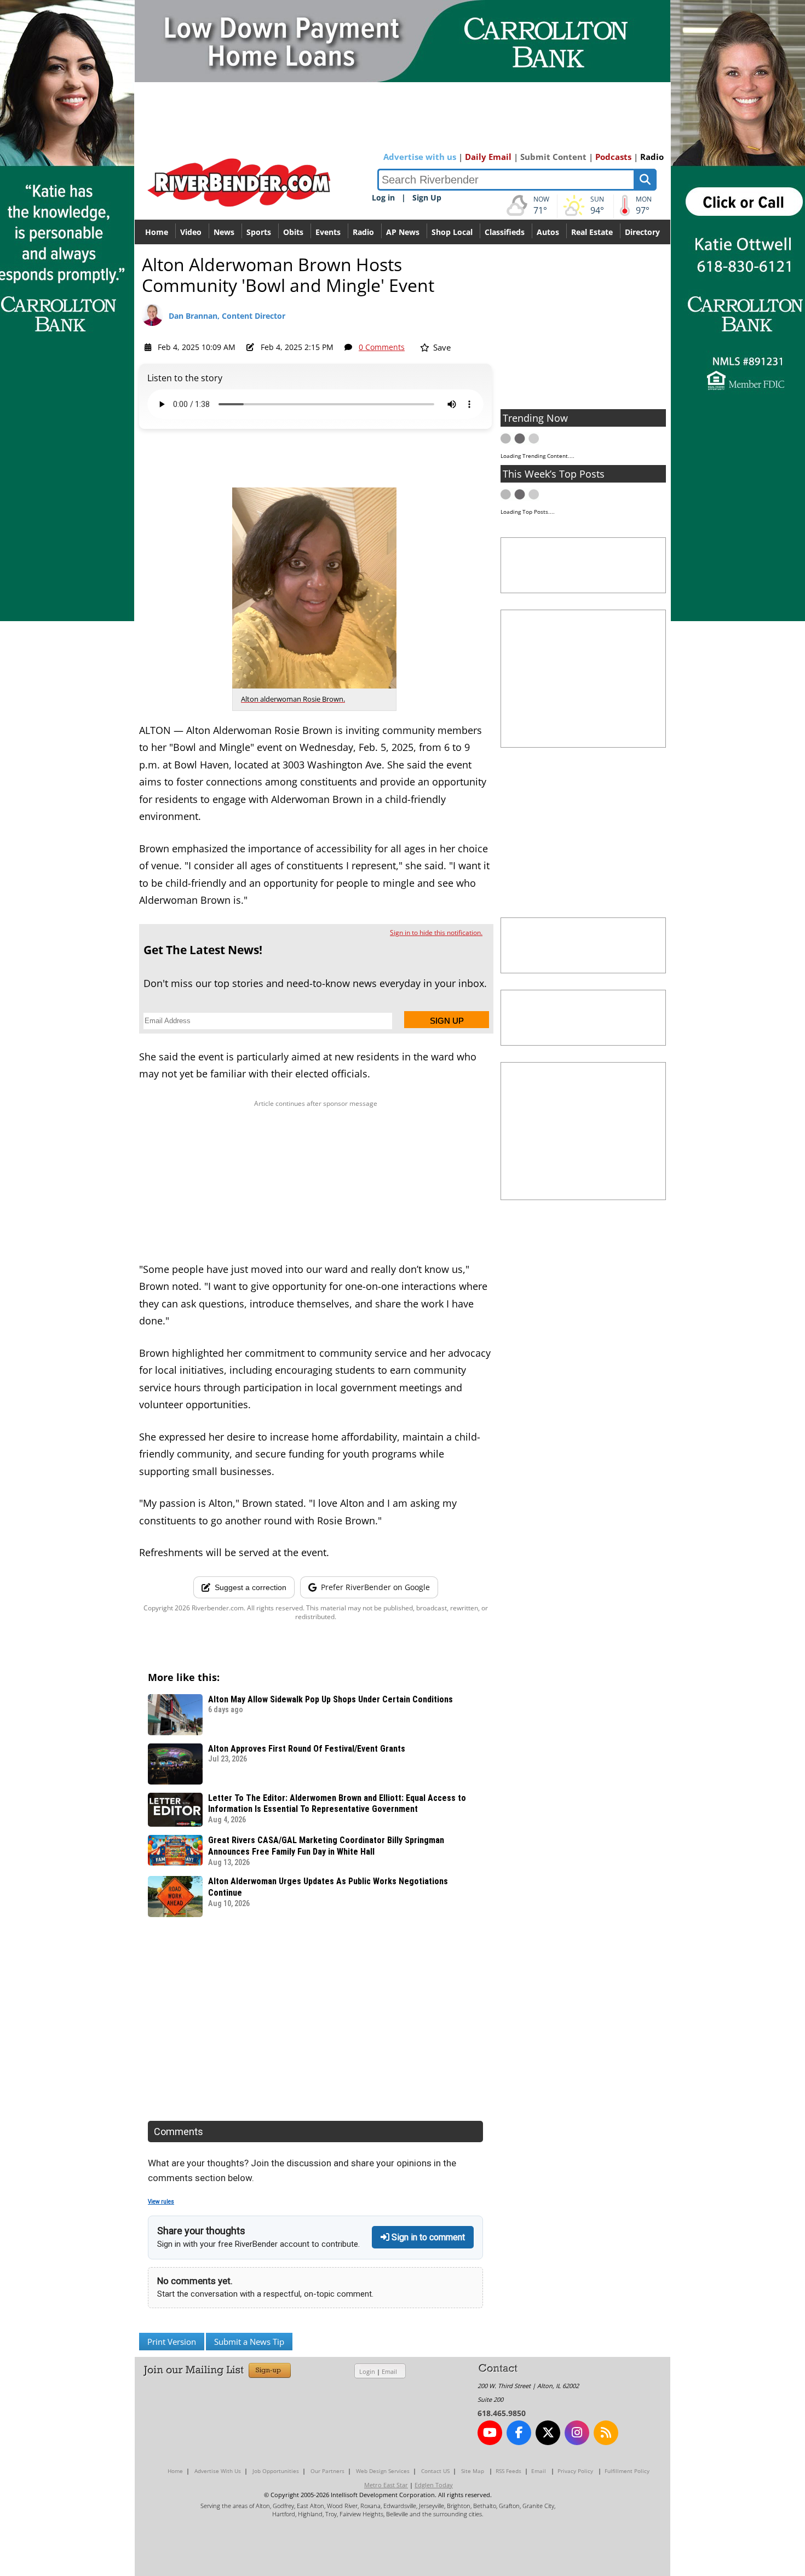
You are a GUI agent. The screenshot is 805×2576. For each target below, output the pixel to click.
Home (157, 232)
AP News (403, 232)
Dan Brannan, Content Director (227, 316)
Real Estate (592, 232)
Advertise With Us (218, 2471)
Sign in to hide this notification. (436, 933)
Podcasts (613, 157)
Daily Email (488, 157)
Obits (293, 232)
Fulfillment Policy (627, 2471)
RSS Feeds (508, 2471)
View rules (161, 2202)
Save (441, 347)
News (224, 232)
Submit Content (553, 157)
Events (328, 232)
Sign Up (427, 197)
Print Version (172, 2342)
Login (367, 2371)
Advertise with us (420, 157)
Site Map (473, 2471)
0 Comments (382, 347)
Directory (642, 232)
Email (389, 2371)
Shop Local (452, 232)
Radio (652, 157)
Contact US (435, 2471)
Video (191, 232)
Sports (259, 232)
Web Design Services (383, 2471)
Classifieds (505, 232)
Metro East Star (386, 2485)
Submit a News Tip (249, 2342)
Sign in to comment (427, 2237)
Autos (548, 232)
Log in (383, 197)
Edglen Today (434, 2485)
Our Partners (327, 2471)
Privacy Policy (575, 2471)
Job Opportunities (276, 2471)
